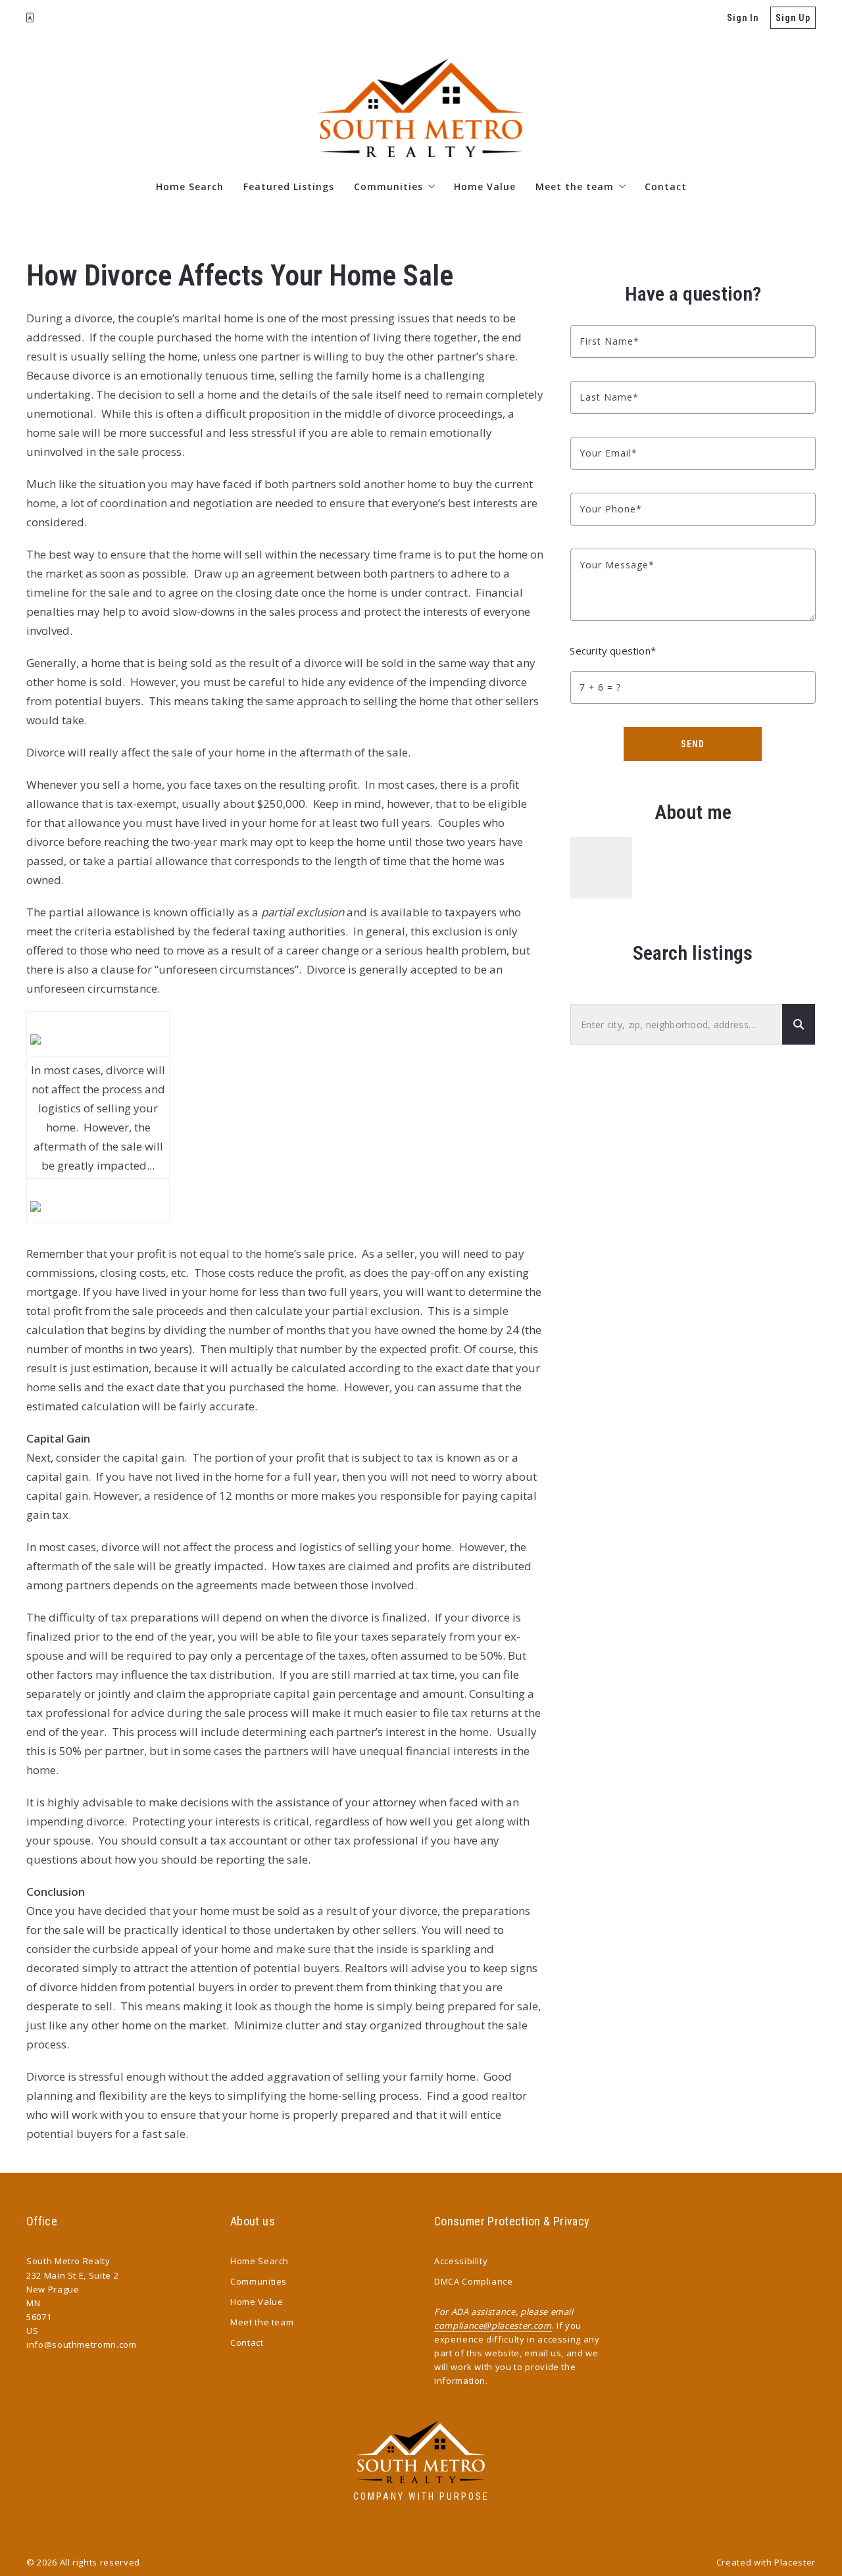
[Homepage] (421, 108)
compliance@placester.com (493, 2325)
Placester (795, 2562)
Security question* (613, 651)
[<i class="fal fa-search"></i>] (799, 1025)
